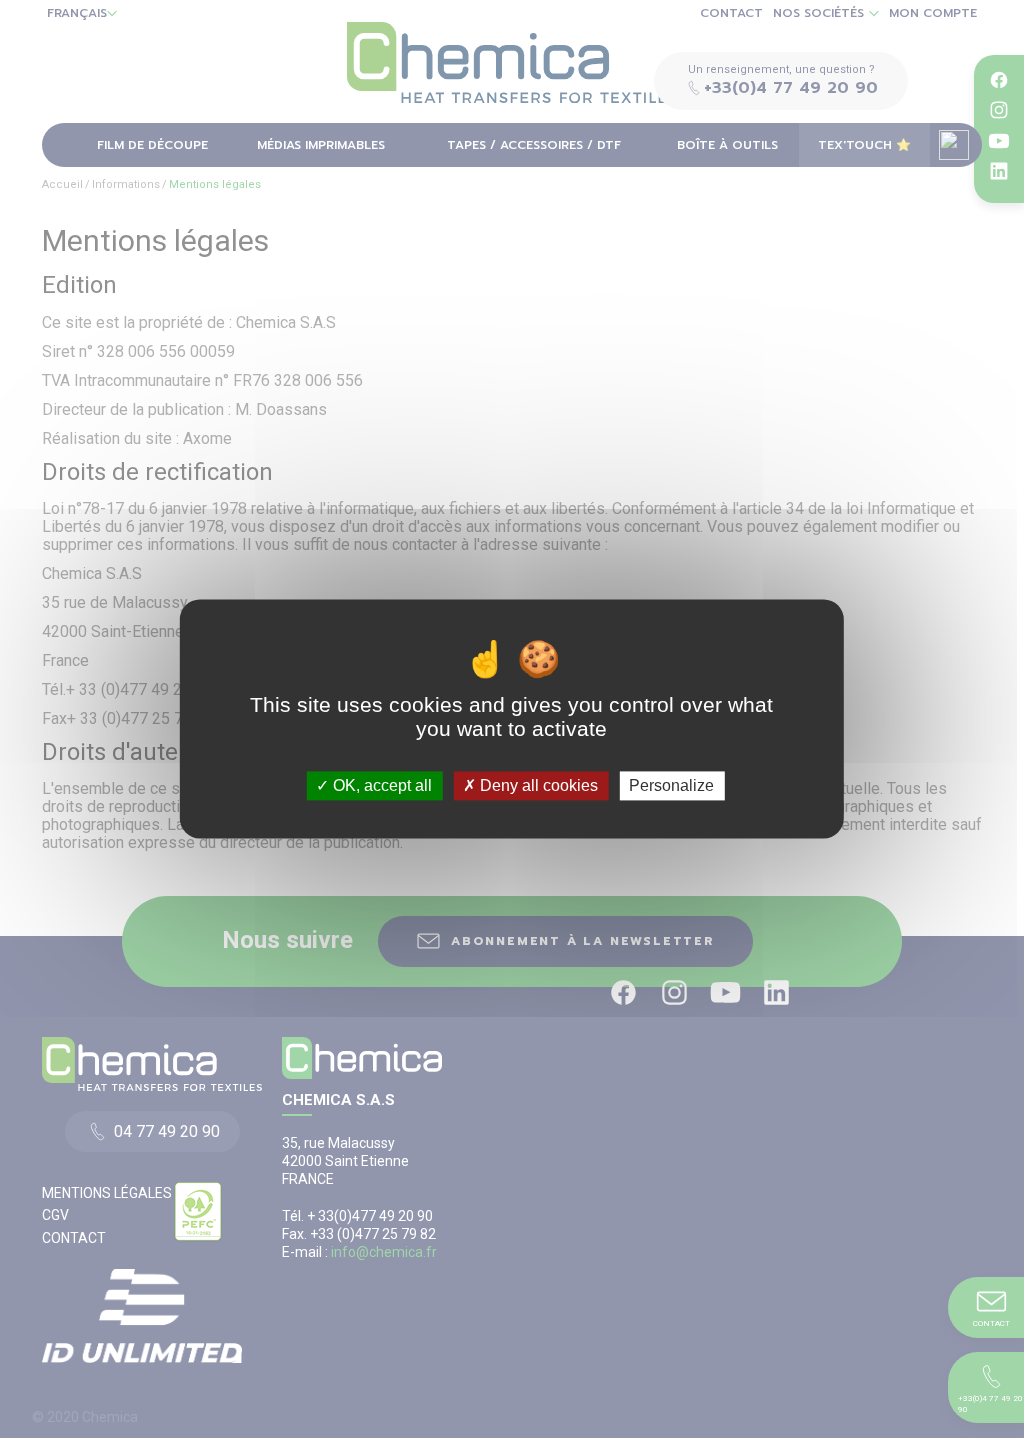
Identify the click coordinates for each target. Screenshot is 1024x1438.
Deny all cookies (537, 785)
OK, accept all (380, 785)
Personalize (671, 785)
